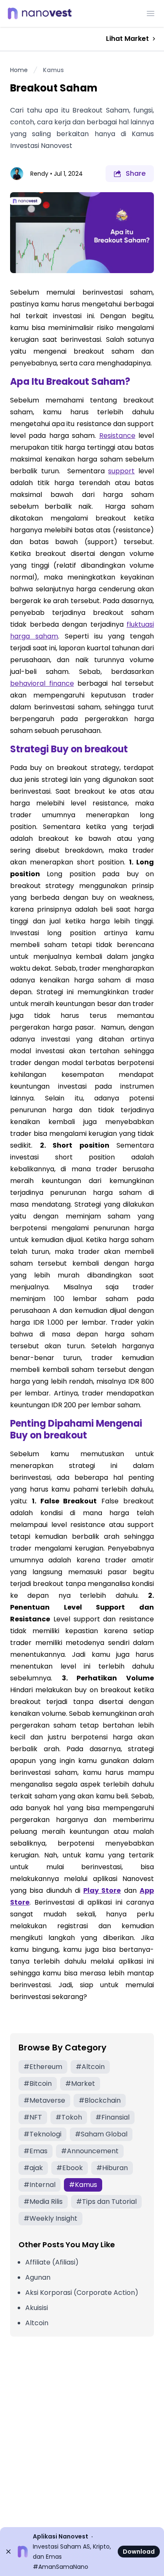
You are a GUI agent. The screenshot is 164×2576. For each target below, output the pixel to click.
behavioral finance (42, 683)
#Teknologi (42, 2134)
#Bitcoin (38, 2084)
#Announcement (90, 2151)
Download (139, 2552)
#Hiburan (112, 2168)
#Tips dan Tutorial (106, 2202)
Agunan (38, 2277)
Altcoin (37, 2323)
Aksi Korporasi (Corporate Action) (82, 2293)
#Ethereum (43, 2067)
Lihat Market (127, 39)
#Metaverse (44, 2100)
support (121, 471)
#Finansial (112, 2117)
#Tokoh (69, 2117)
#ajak (33, 2168)
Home (19, 70)
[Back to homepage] (42, 13)
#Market (80, 2084)
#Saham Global (101, 2134)
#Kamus (83, 2185)
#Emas (36, 2151)
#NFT (33, 2117)
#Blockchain (100, 2100)
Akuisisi (37, 2308)
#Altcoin (90, 2067)
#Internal (40, 2185)
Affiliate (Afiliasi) (52, 2262)
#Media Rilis (43, 2202)
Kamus (53, 70)
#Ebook (70, 2168)
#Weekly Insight (50, 2218)
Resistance (117, 436)
